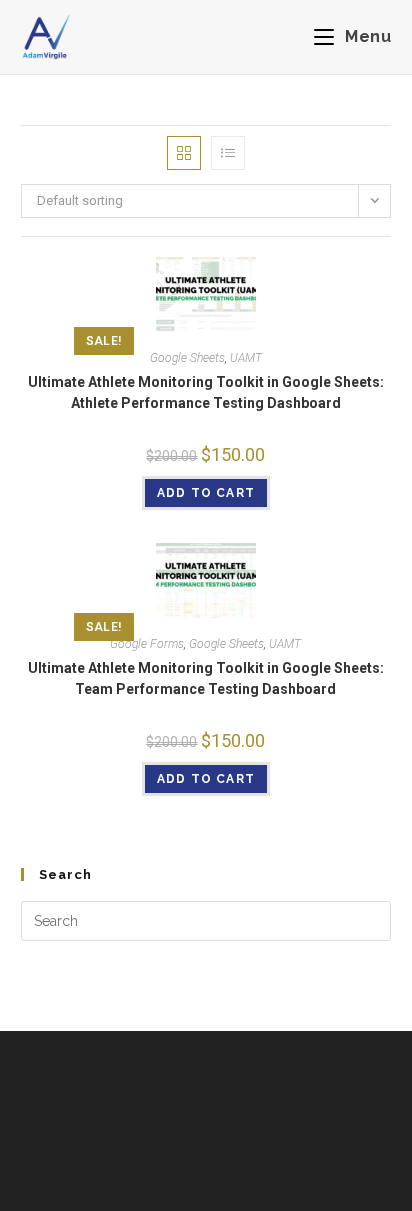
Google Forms (147, 644)
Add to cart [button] (206, 493)
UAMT (246, 358)
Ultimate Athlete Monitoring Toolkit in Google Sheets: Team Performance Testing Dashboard (206, 678)
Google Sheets (187, 358)
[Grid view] (184, 153)
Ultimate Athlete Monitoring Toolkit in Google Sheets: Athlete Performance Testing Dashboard (206, 392)
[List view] (228, 153)
